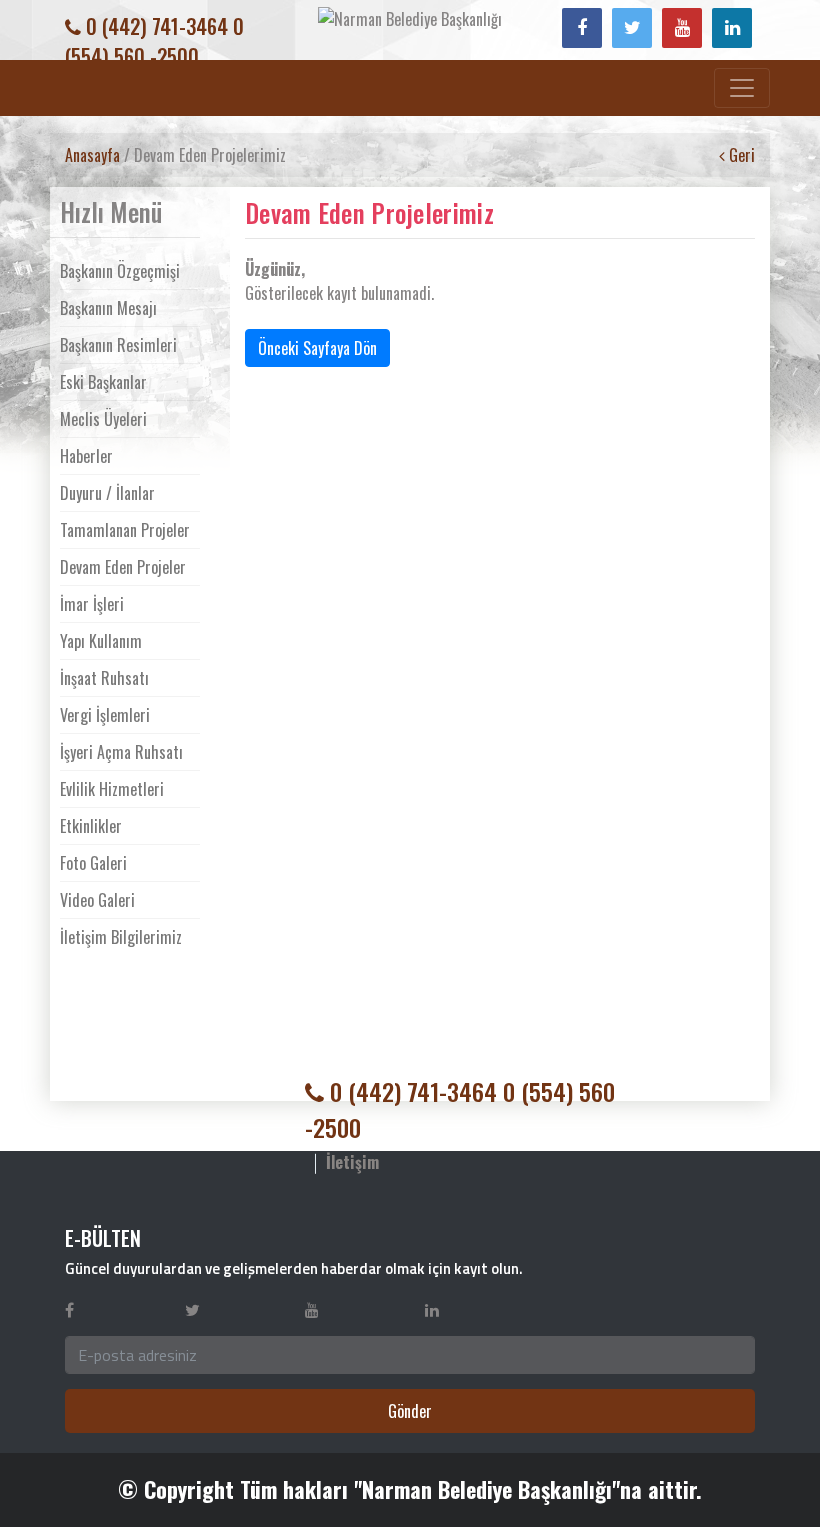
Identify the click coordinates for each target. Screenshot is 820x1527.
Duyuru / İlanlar (107, 493)
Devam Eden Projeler (123, 567)
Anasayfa (92, 155)
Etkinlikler (91, 826)
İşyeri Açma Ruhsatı (121, 752)
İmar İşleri (92, 604)
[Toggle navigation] (742, 88)
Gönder (410, 1411)
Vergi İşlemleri (105, 715)
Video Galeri (97, 900)
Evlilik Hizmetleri (112, 789)
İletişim (352, 1162)
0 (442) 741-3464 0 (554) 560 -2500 (154, 41)
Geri (740, 155)
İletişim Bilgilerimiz (121, 937)
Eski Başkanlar (103, 382)
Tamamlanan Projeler (125, 530)
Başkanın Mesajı (108, 308)
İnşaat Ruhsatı (104, 678)
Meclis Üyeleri (103, 419)
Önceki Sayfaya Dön (317, 348)
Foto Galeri (93, 863)
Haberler (86, 456)
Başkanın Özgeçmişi (120, 271)
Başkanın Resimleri (118, 345)
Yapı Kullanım (101, 641)
